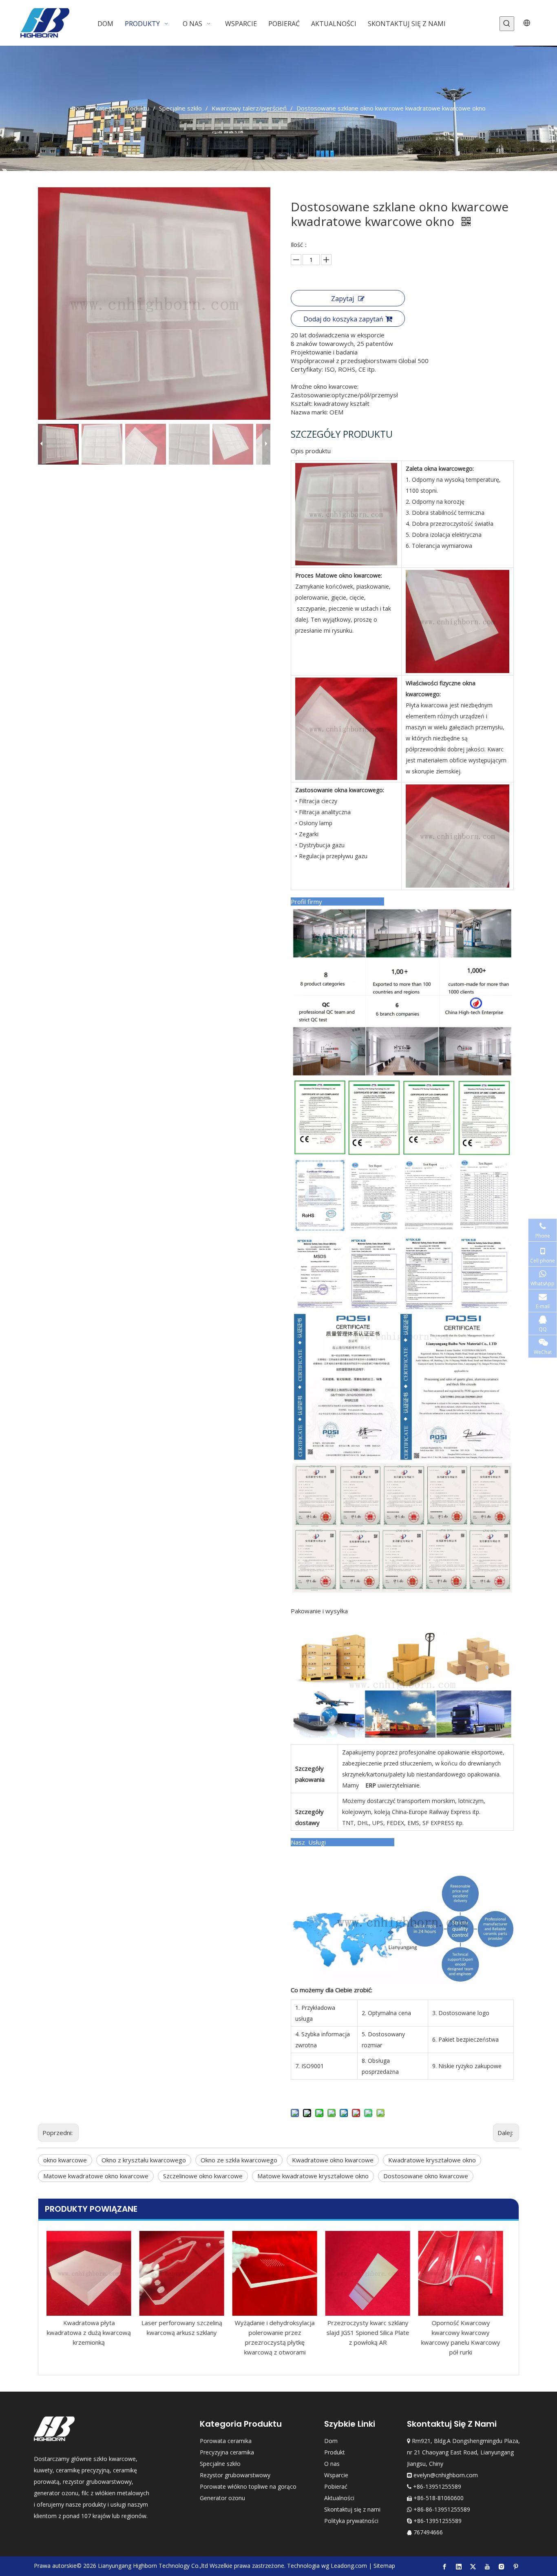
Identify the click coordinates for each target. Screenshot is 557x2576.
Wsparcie (336, 2475)
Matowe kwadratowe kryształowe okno (313, 2176)
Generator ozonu (222, 2498)
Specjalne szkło (220, 2464)
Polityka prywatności (351, 2521)
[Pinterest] (516, 2566)
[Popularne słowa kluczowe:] (507, 24)
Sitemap (384, 2566)
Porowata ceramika (226, 2441)
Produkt (335, 2452)
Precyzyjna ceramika (227, 2452)
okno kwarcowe (65, 2160)
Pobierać (336, 2486)
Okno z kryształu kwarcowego (144, 2160)
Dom (331, 2441)
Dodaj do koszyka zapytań (343, 319)
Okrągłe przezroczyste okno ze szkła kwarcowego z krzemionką (465, 2332)
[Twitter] (473, 2566)
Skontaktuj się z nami (352, 2509)
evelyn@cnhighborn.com (446, 2475)
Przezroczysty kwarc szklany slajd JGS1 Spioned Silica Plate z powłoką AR (279, 2332)
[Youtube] (487, 2566)
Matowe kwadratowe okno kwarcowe (96, 2176)
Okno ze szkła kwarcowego (239, 2160)
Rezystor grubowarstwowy (235, 2475)
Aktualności (339, 2498)
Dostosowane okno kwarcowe (426, 2176)
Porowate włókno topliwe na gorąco (248, 2486)
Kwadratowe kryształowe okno (432, 2160)
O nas (332, 2464)
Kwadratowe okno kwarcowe (333, 2160)
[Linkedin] (459, 2566)
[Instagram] (502, 2566)
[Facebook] (444, 2566)
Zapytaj (343, 299)
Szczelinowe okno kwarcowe (203, 2176)
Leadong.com (349, 2566)
